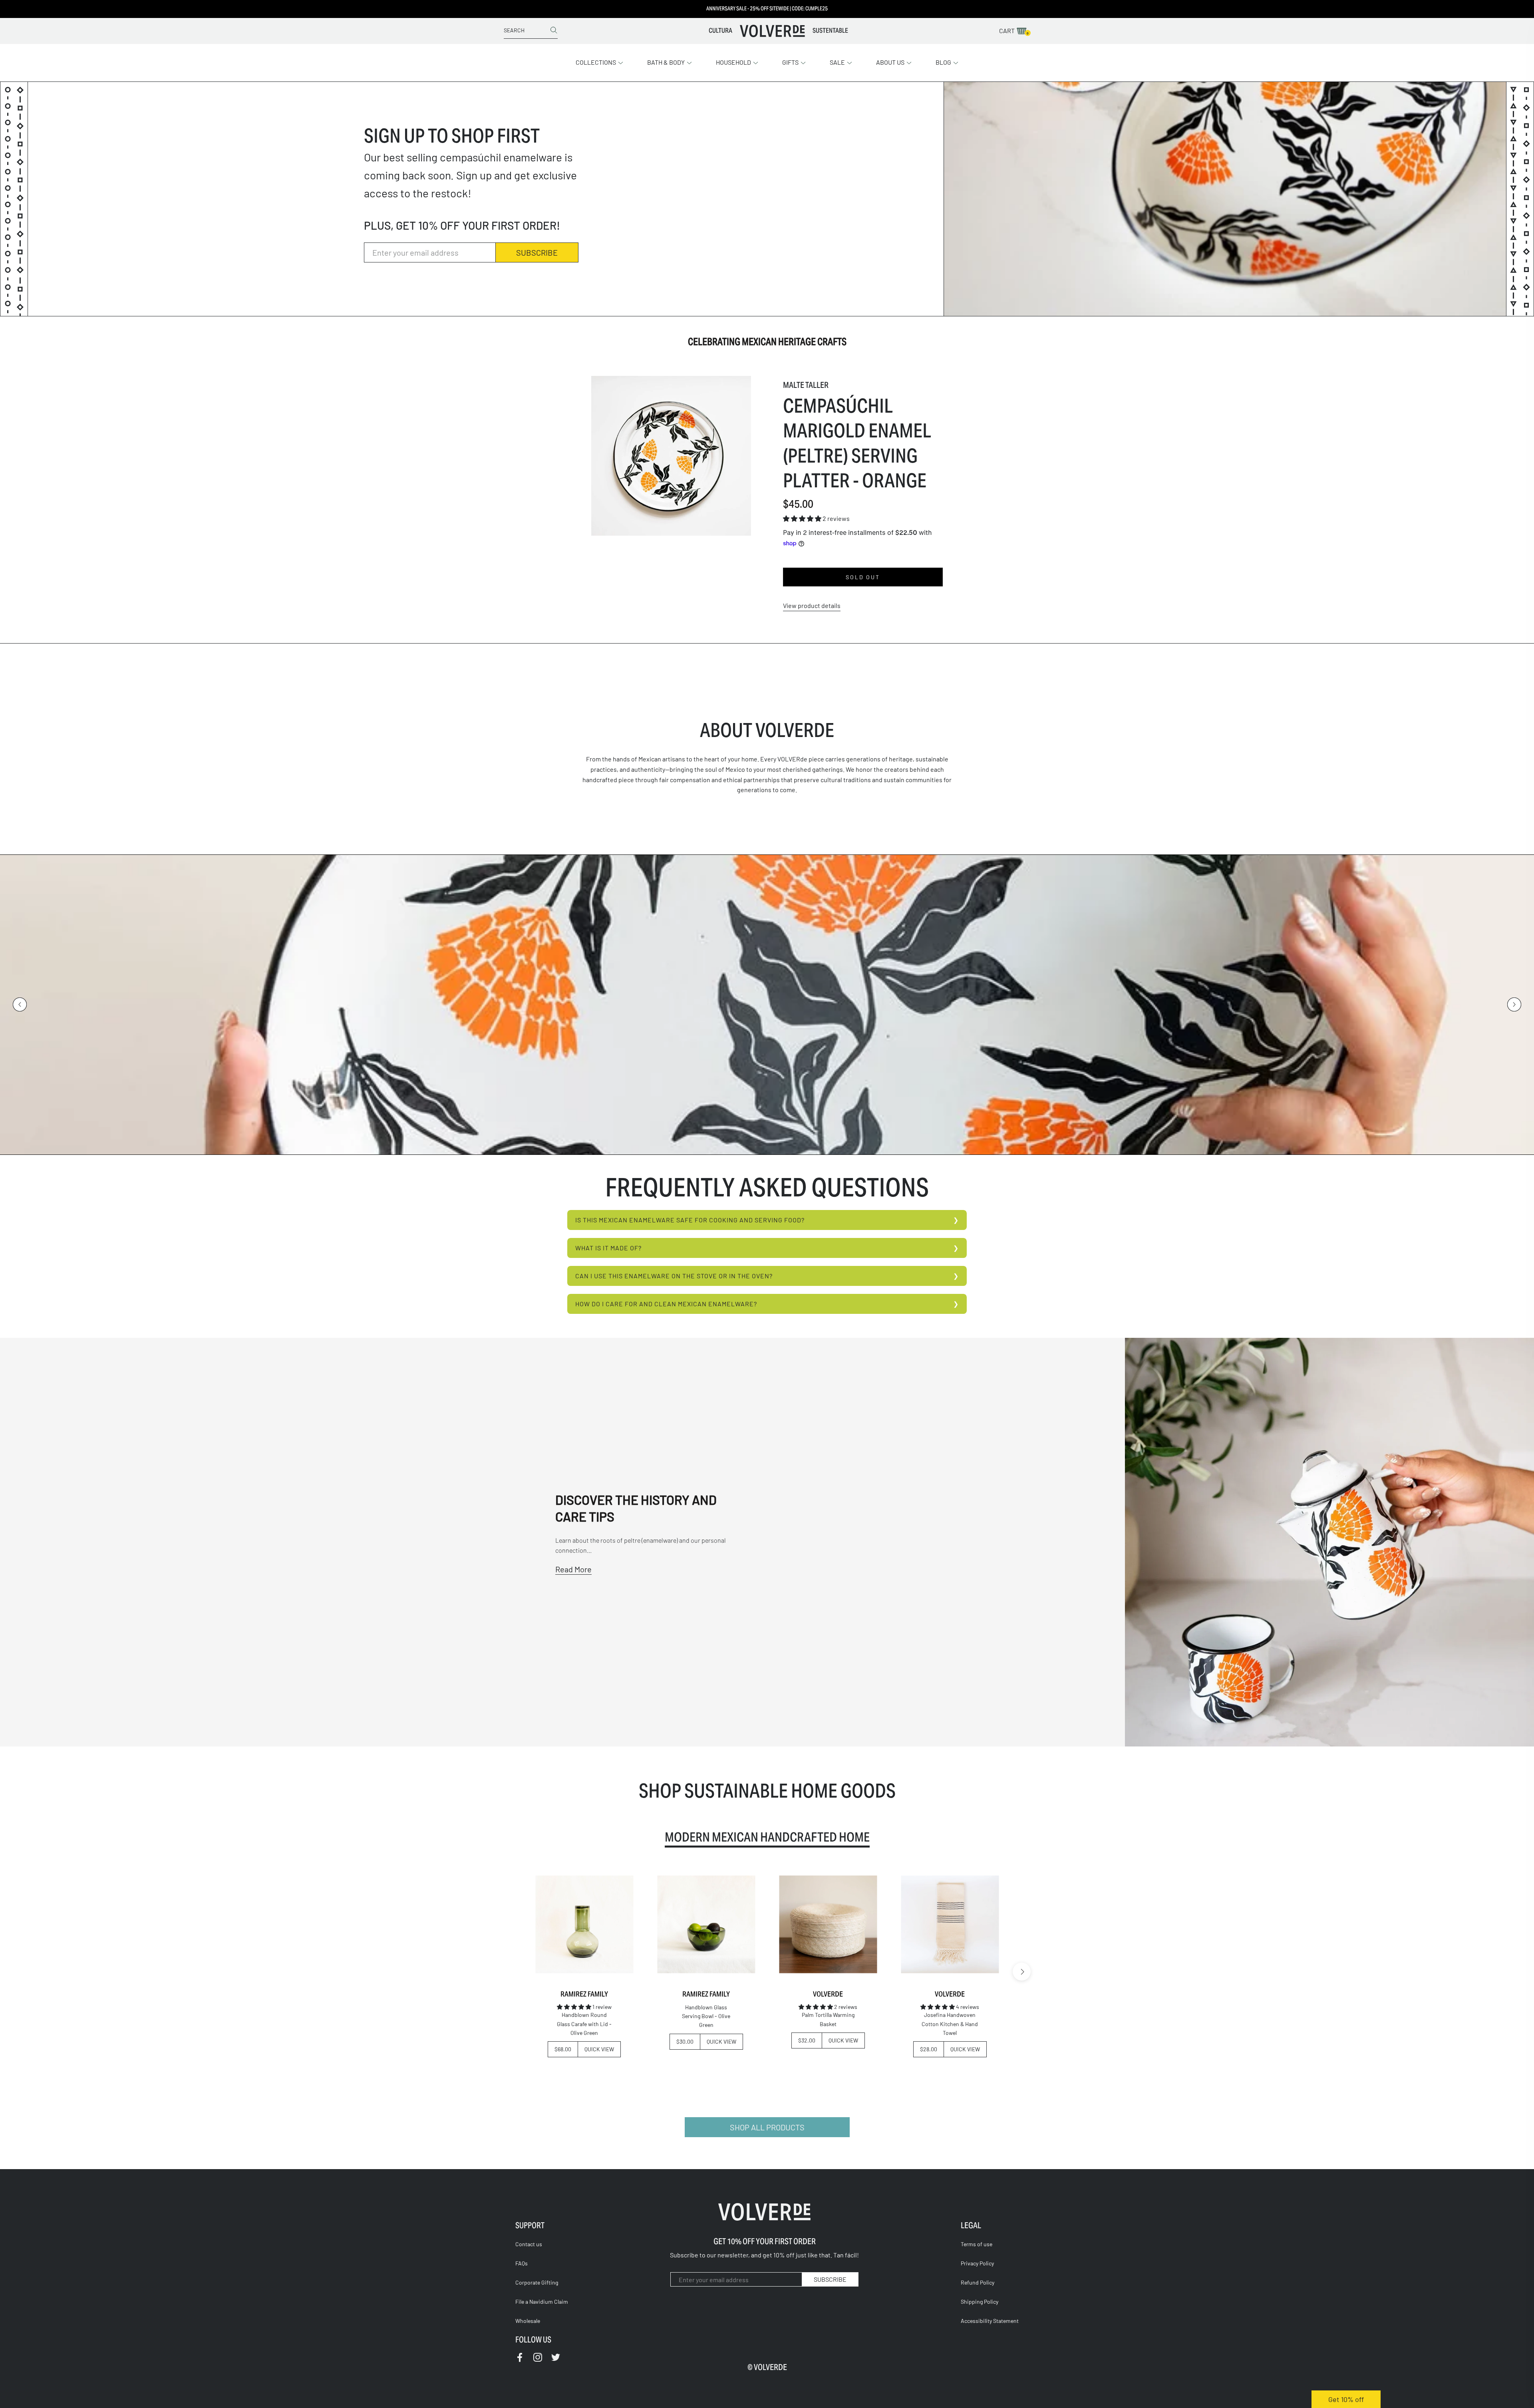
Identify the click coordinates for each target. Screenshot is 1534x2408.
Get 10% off (1346, 2399)
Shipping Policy (980, 2302)
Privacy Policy (977, 2263)
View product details (812, 605)
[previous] (512, 1972)
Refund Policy (978, 2282)
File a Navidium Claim (542, 2302)
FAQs (522, 2263)
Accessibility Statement (990, 2321)
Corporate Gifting (537, 2282)
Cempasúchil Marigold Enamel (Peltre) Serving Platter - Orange (857, 443)
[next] (1022, 1972)
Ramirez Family (584, 1994)
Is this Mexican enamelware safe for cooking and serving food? (690, 1220)
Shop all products (767, 2127)
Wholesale (528, 2321)
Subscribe (537, 252)
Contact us (529, 2244)
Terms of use (977, 2244)
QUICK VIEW (599, 2049)
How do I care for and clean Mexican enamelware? (666, 1304)
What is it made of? (608, 1248)
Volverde (828, 1994)
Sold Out (863, 577)
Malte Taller (806, 385)
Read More (573, 1569)
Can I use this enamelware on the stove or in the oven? (674, 1276)
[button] (599, 62)
